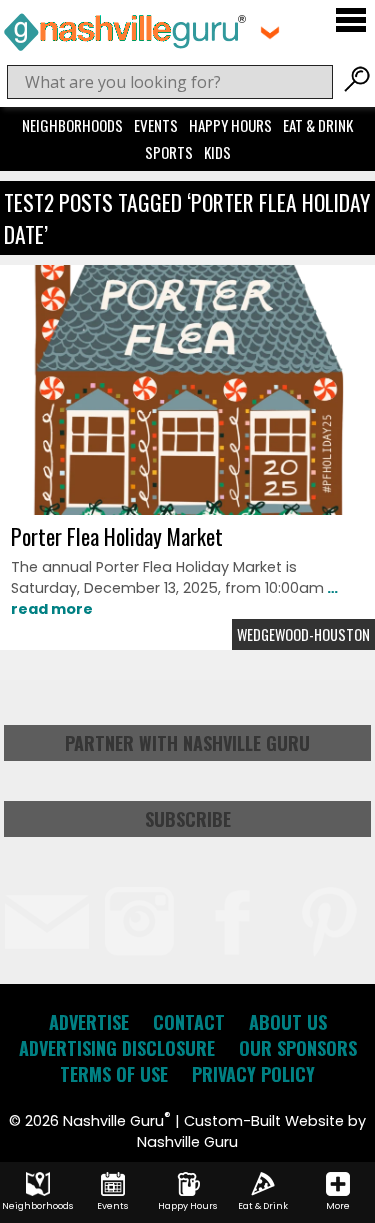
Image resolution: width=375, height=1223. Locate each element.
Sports (169, 152)
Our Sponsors (298, 1048)
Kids (217, 152)
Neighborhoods (72, 125)
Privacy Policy (253, 1074)
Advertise (89, 1022)
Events (156, 125)
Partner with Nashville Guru (187, 743)
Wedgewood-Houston (303, 634)
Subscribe (188, 819)
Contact (189, 1022)
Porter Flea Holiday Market (117, 536)
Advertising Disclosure (117, 1048)
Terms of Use (114, 1074)
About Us (288, 1022)
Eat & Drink (318, 125)
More (338, 1206)
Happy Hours (230, 125)
